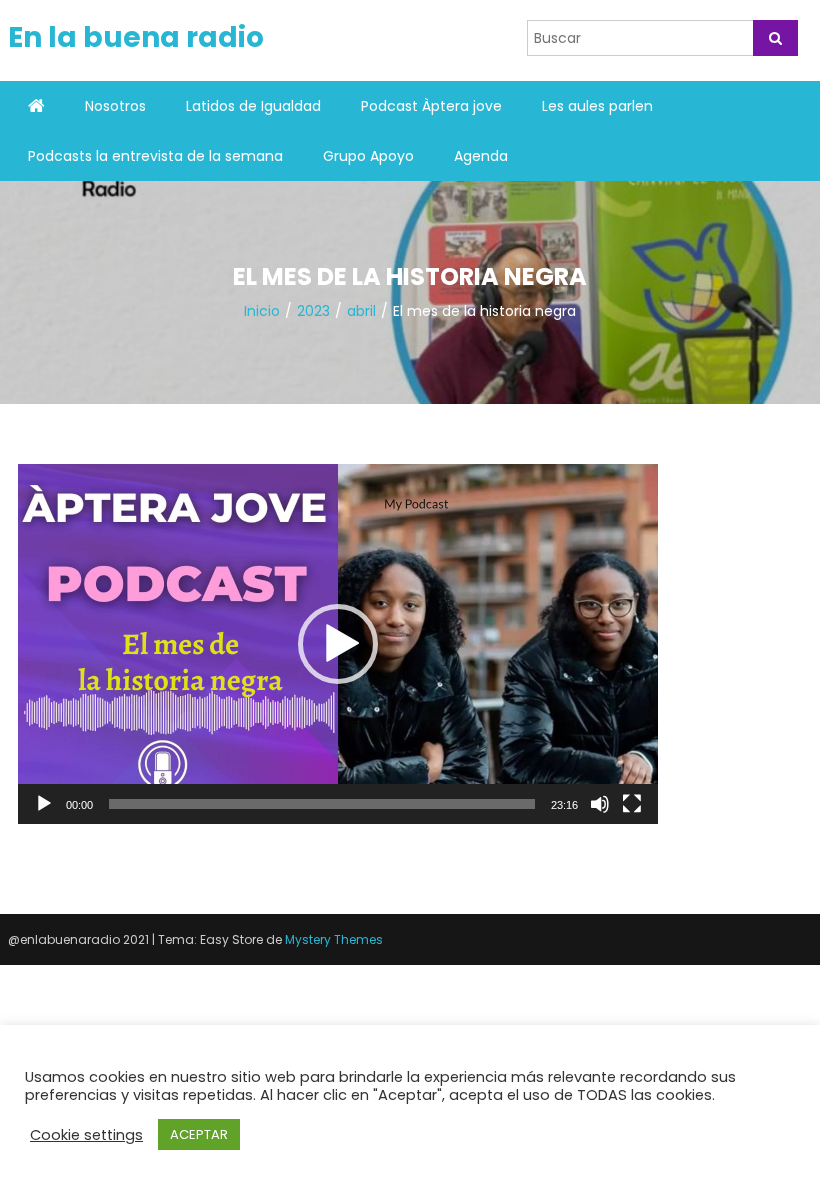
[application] (338, 644)
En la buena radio (136, 37)
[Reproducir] (44, 804)
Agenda (481, 156)
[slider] (322, 804)
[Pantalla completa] (632, 804)
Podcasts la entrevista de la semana (155, 156)
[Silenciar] (600, 804)
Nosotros (115, 106)
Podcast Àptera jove (431, 106)
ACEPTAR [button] (199, 1134)
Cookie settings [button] (86, 1135)
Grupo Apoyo (368, 156)
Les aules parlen (597, 106)
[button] (338, 644)
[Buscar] (775, 38)
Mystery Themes (334, 939)
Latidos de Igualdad (253, 106)
